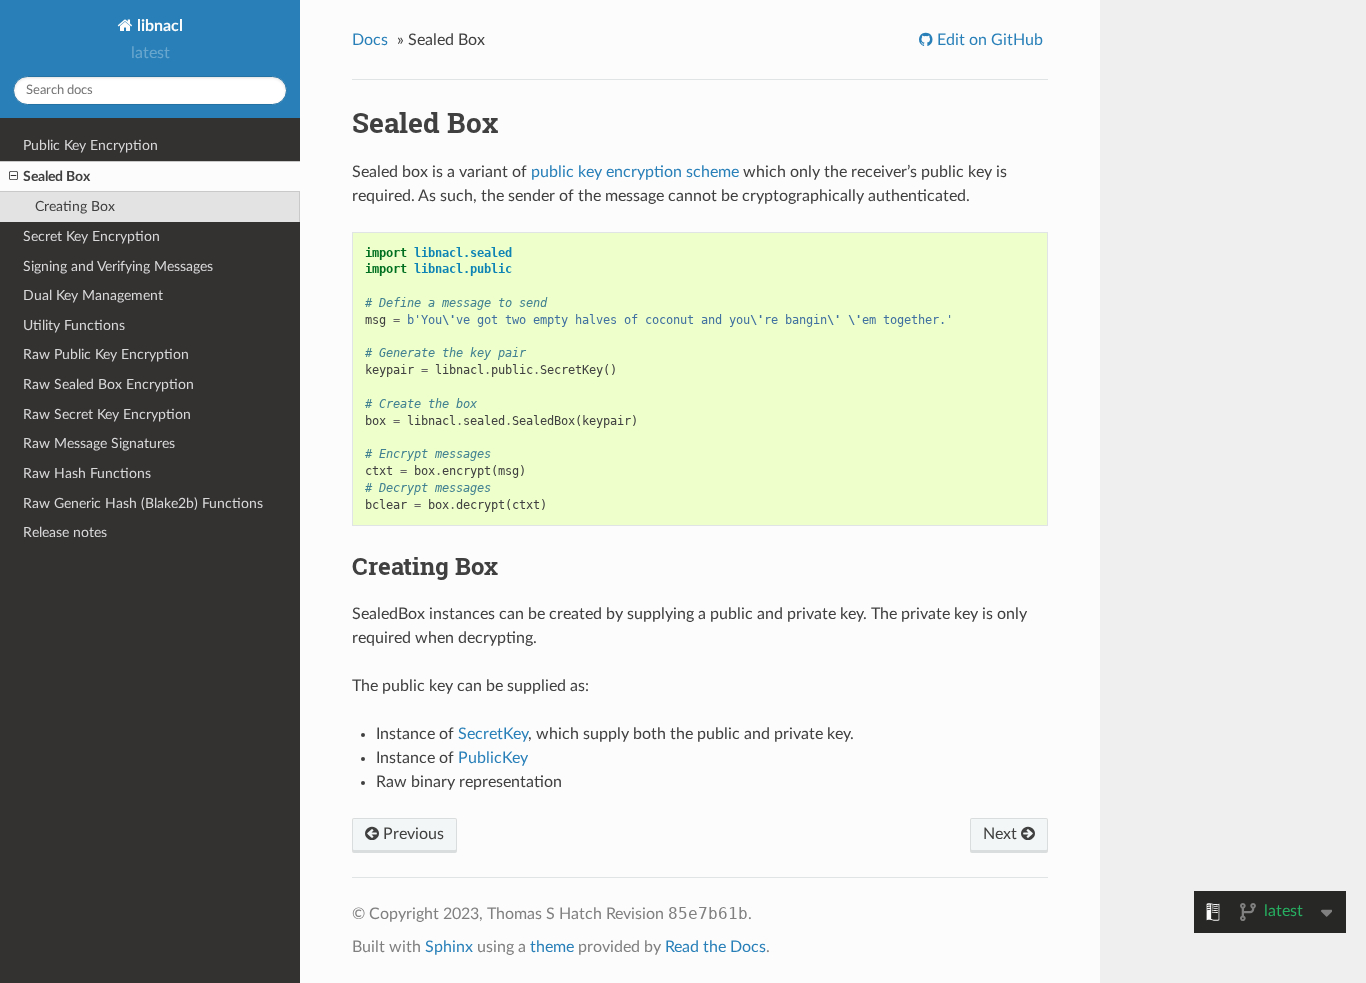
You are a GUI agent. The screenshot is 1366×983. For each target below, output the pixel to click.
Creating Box (75, 206)
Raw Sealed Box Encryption (108, 384)
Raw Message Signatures (99, 443)
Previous (411, 834)
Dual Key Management (93, 295)
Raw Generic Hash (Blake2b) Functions (143, 503)
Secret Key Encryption (91, 236)
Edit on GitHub (988, 40)
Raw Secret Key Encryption (107, 414)
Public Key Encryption (90, 145)
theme (552, 947)
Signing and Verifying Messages (118, 266)
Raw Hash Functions (87, 473)
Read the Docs (715, 947)
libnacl (158, 26)
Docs (370, 40)
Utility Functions (74, 325)
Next (1002, 834)
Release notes (65, 532)
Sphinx (449, 947)
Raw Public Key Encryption (106, 354)
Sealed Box (56, 176)
